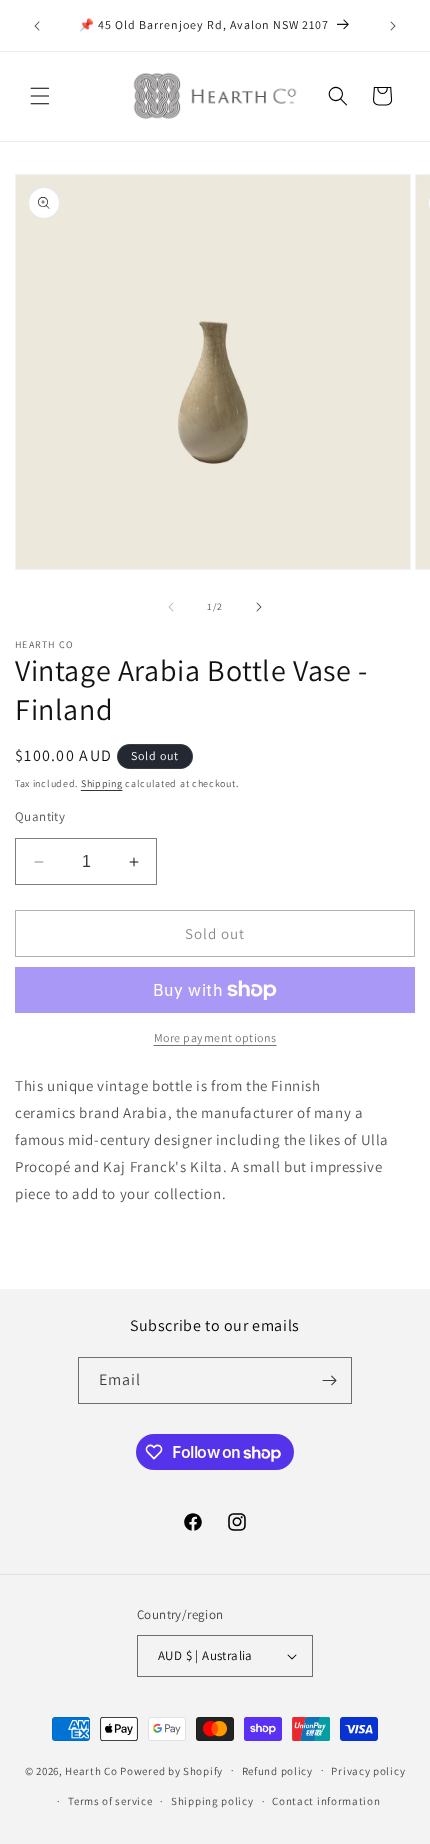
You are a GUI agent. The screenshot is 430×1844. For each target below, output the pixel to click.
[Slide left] (171, 607)
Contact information (326, 1801)
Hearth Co (91, 1770)
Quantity (40, 816)
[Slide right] (259, 607)
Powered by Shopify (171, 1770)
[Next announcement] (393, 26)
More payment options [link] (215, 1037)
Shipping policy (212, 1801)
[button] (40, 96)
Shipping (102, 783)
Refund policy (277, 1771)
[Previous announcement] (37, 26)
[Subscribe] (329, 1380)
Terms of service (110, 1801)
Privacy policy (368, 1771)
